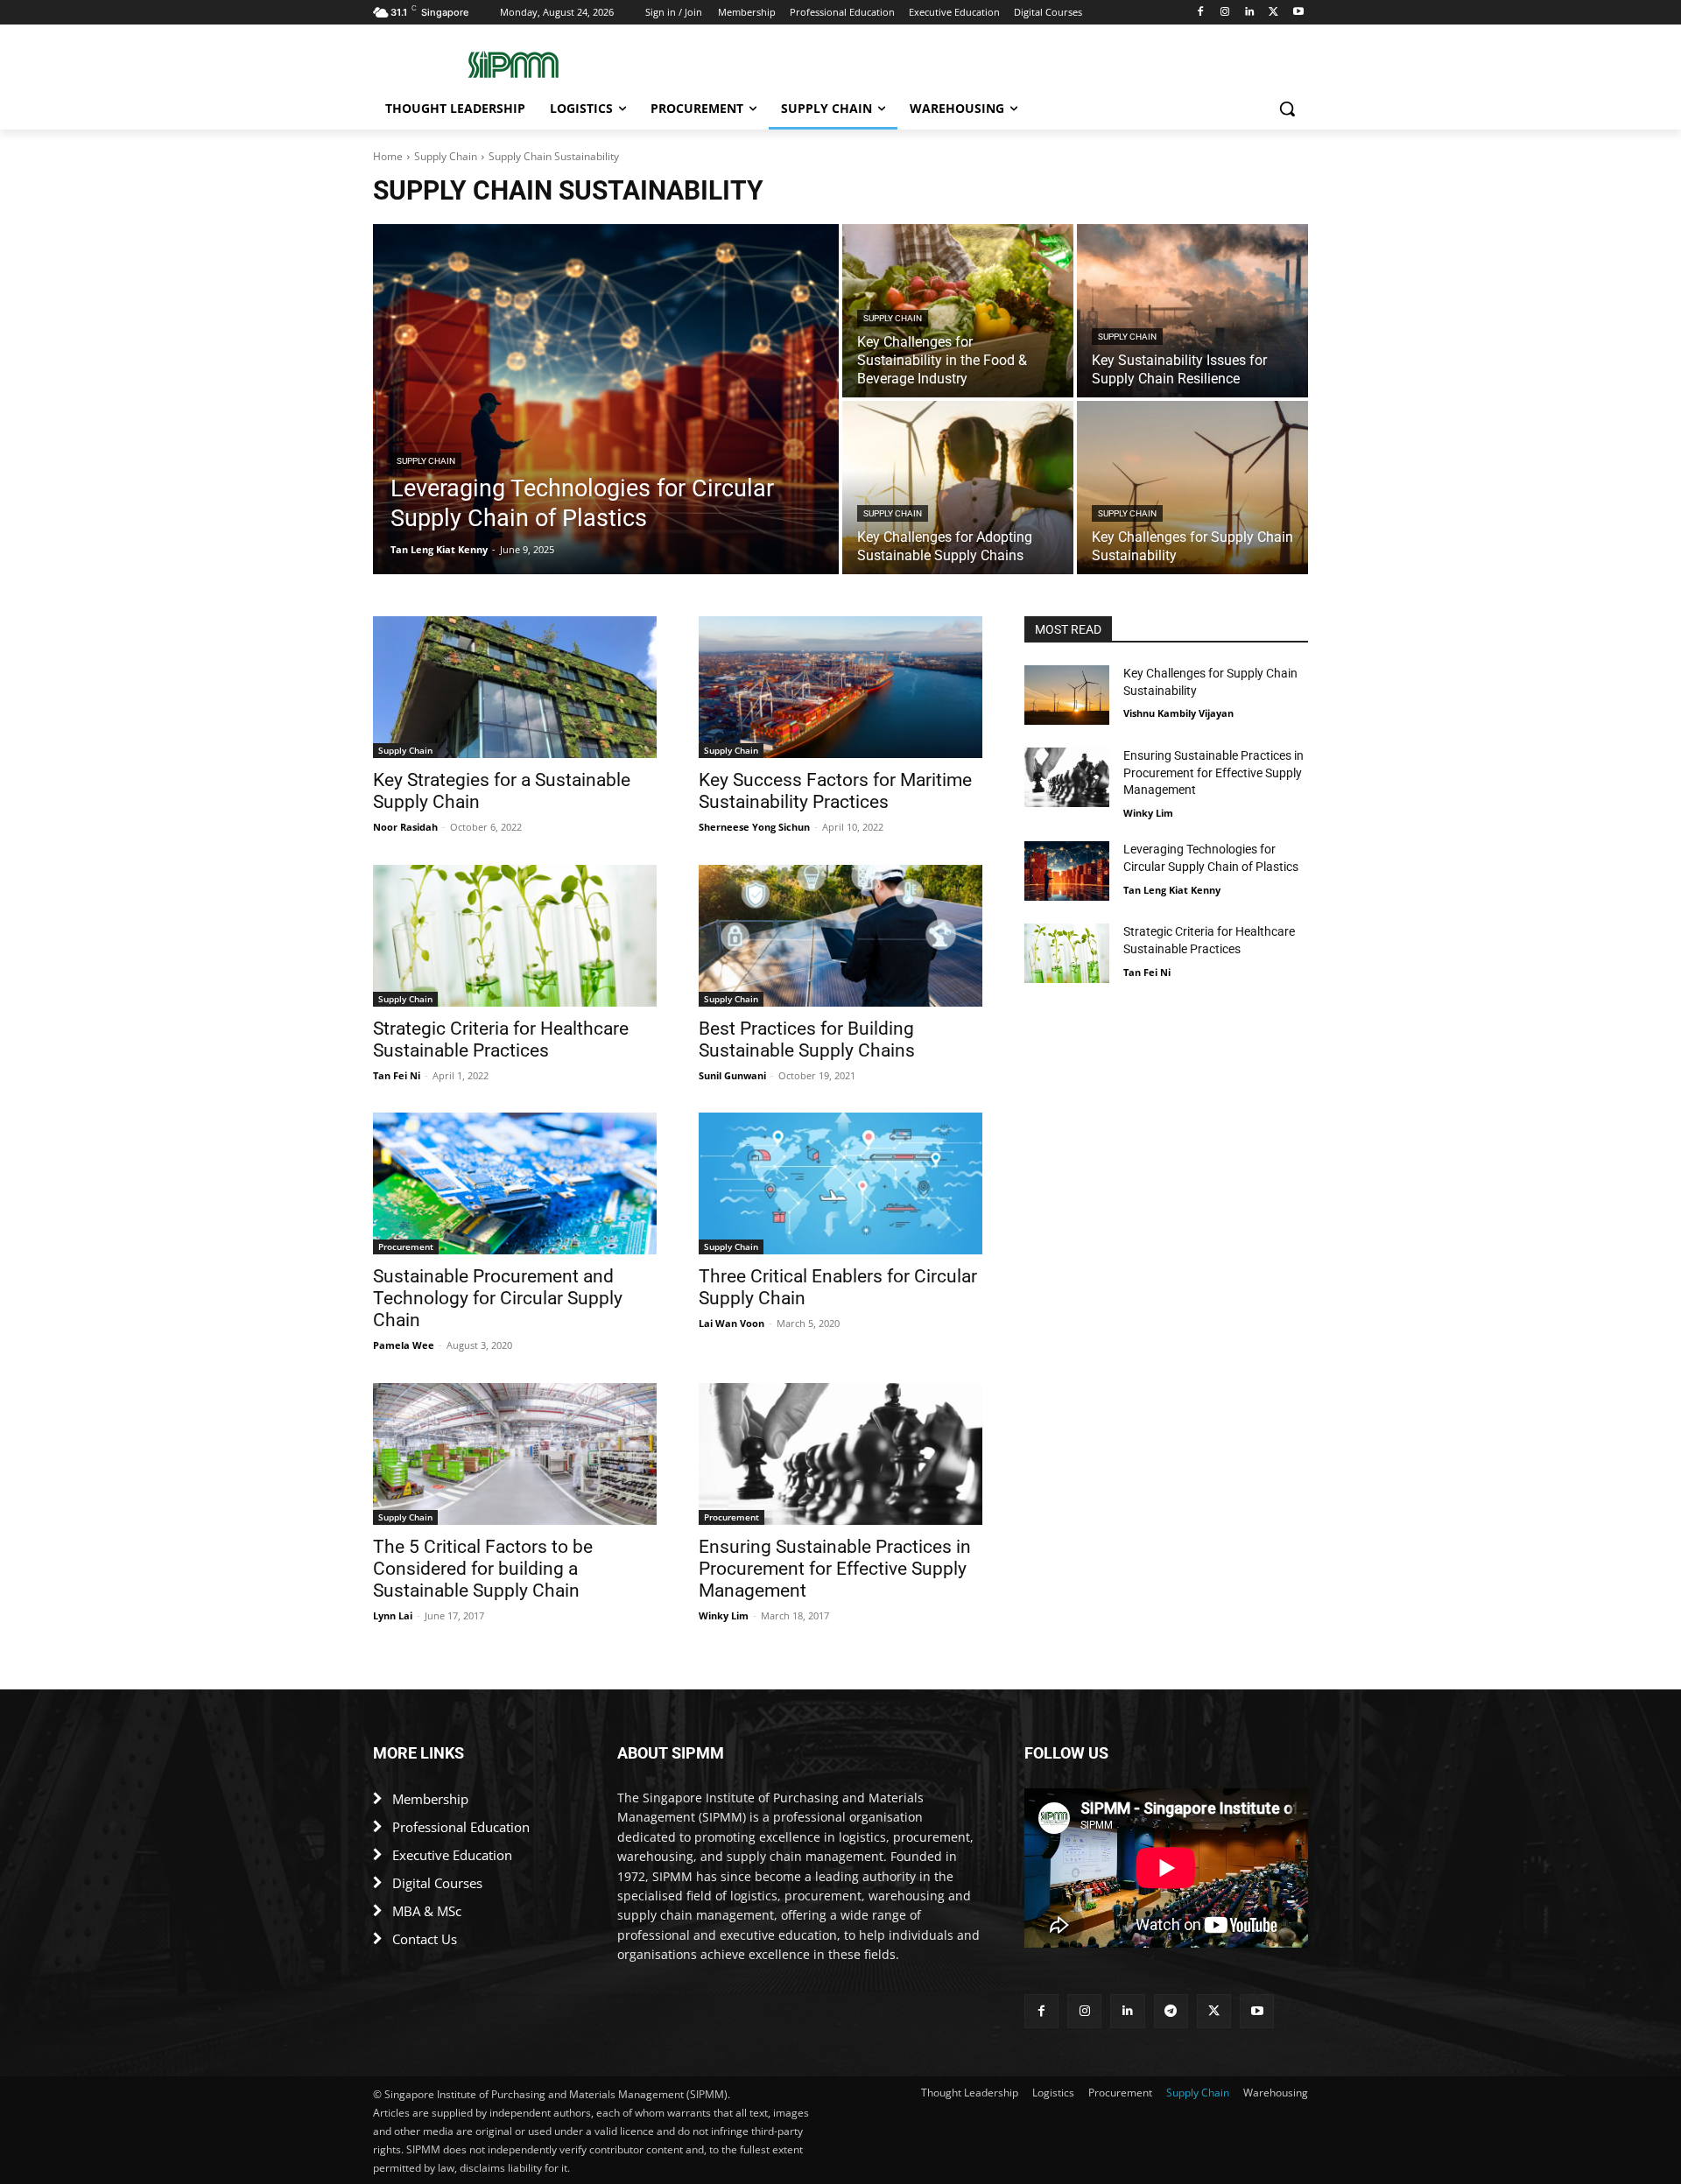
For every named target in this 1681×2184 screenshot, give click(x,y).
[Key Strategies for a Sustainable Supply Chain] (515, 687)
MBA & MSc (427, 1911)
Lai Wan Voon (731, 1323)
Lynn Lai (393, 1615)
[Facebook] (1201, 13)
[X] (1273, 13)
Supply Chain (446, 156)
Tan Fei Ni (397, 1075)
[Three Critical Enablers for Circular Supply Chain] (840, 1183)
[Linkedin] (1250, 13)
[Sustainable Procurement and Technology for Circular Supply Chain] (515, 1183)
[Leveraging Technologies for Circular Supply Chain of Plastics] (606, 399)
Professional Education (461, 1827)
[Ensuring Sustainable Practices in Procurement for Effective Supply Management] (840, 1454)
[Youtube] (1298, 13)
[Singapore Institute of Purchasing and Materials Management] (513, 64)
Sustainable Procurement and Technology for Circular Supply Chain (498, 1298)
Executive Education (452, 1855)
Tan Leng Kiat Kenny (1172, 890)
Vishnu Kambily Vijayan (1178, 713)
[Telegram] (1171, 2011)
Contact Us (425, 1939)
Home (388, 156)
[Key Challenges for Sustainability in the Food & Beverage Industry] (958, 311)
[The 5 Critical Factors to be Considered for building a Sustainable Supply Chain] (515, 1454)
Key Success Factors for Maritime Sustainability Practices (835, 791)
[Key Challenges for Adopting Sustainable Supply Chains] (958, 488)
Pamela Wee (404, 1345)
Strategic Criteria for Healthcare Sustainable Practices (501, 1039)
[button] (1287, 109)
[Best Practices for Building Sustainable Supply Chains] (840, 936)
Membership (430, 1799)
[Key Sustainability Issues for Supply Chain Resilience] (1192, 311)
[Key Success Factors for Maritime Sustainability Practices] (840, 687)
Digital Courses (437, 1883)
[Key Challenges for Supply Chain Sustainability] (1192, 488)
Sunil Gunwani (732, 1075)
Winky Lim (724, 1615)
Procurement (406, 1246)
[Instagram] (1225, 13)
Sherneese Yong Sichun (754, 827)
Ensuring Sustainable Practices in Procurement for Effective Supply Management (835, 1569)
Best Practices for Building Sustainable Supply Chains (807, 1039)
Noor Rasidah (405, 827)
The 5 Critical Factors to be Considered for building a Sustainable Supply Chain (483, 1569)
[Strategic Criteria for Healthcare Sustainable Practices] (515, 936)
